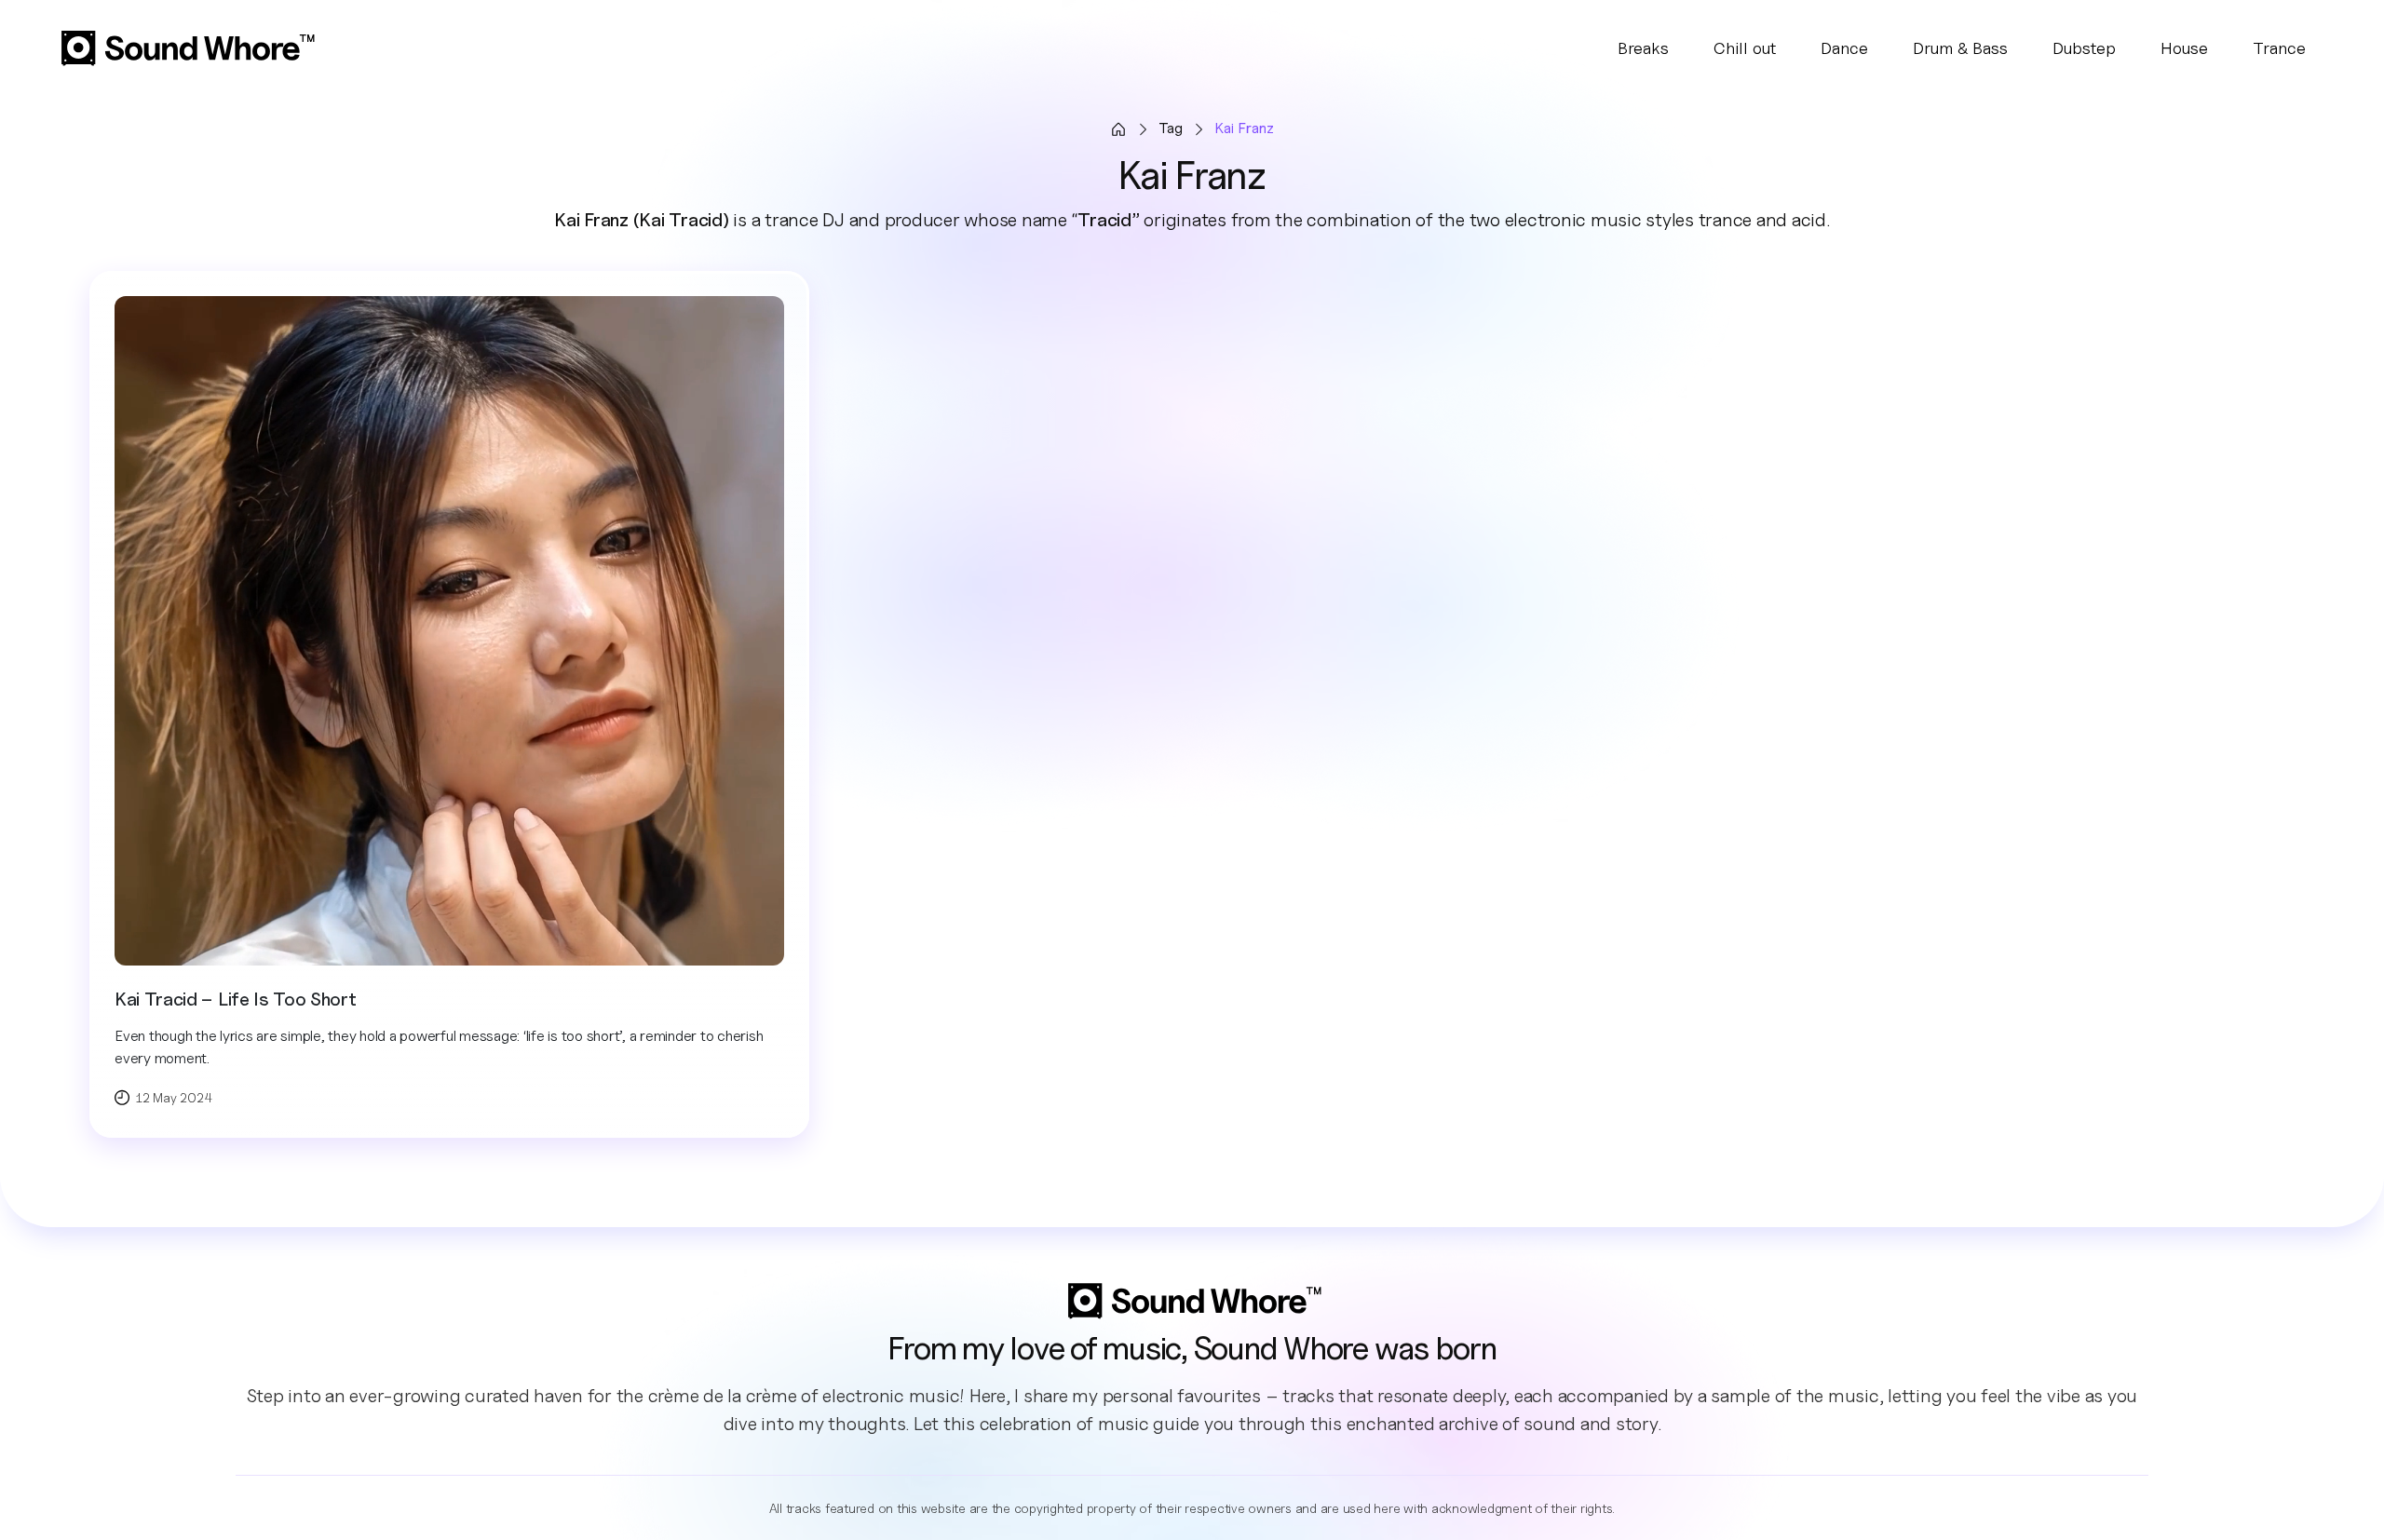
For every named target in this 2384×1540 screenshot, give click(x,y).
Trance (2279, 48)
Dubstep (2084, 48)
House (2184, 48)
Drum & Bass (1960, 48)
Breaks (1643, 48)
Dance (1844, 48)
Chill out (1745, 48)
